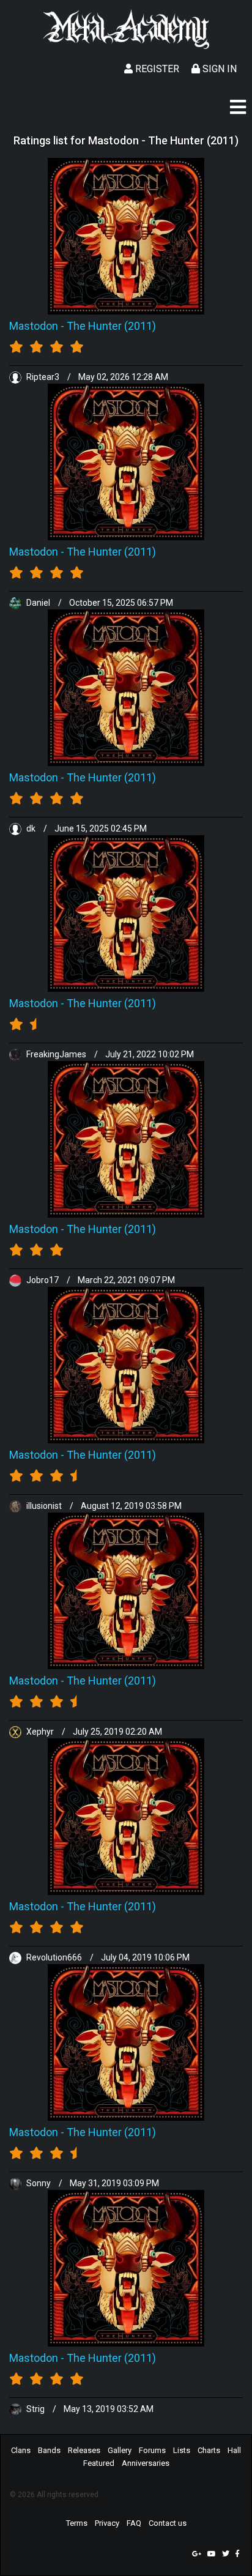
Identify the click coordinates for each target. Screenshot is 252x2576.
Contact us (168, 2523)
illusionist (44, 1506)
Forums (152, 2450)
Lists (182, 2450)
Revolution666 (54, 1957)
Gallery (120, 2450)
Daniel (38, 603)
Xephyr (40, 1732)
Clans (21, 2450)
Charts (209, 2450)
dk (31, 828)
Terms (77, 2523)
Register (156, 69)
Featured (99, 2463)
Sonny (39, 2183)
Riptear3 (43, 377)
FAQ (134, 2523)
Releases (84, 2450)
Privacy (107, 2523)
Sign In (218, 69)
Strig (35, 2409)
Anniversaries (146, 2463)
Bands (49, 2450)
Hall (234, 2450)
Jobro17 (43, 1280)
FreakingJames (56, 1054)
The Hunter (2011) (111, 326)
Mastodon (34, 326)
